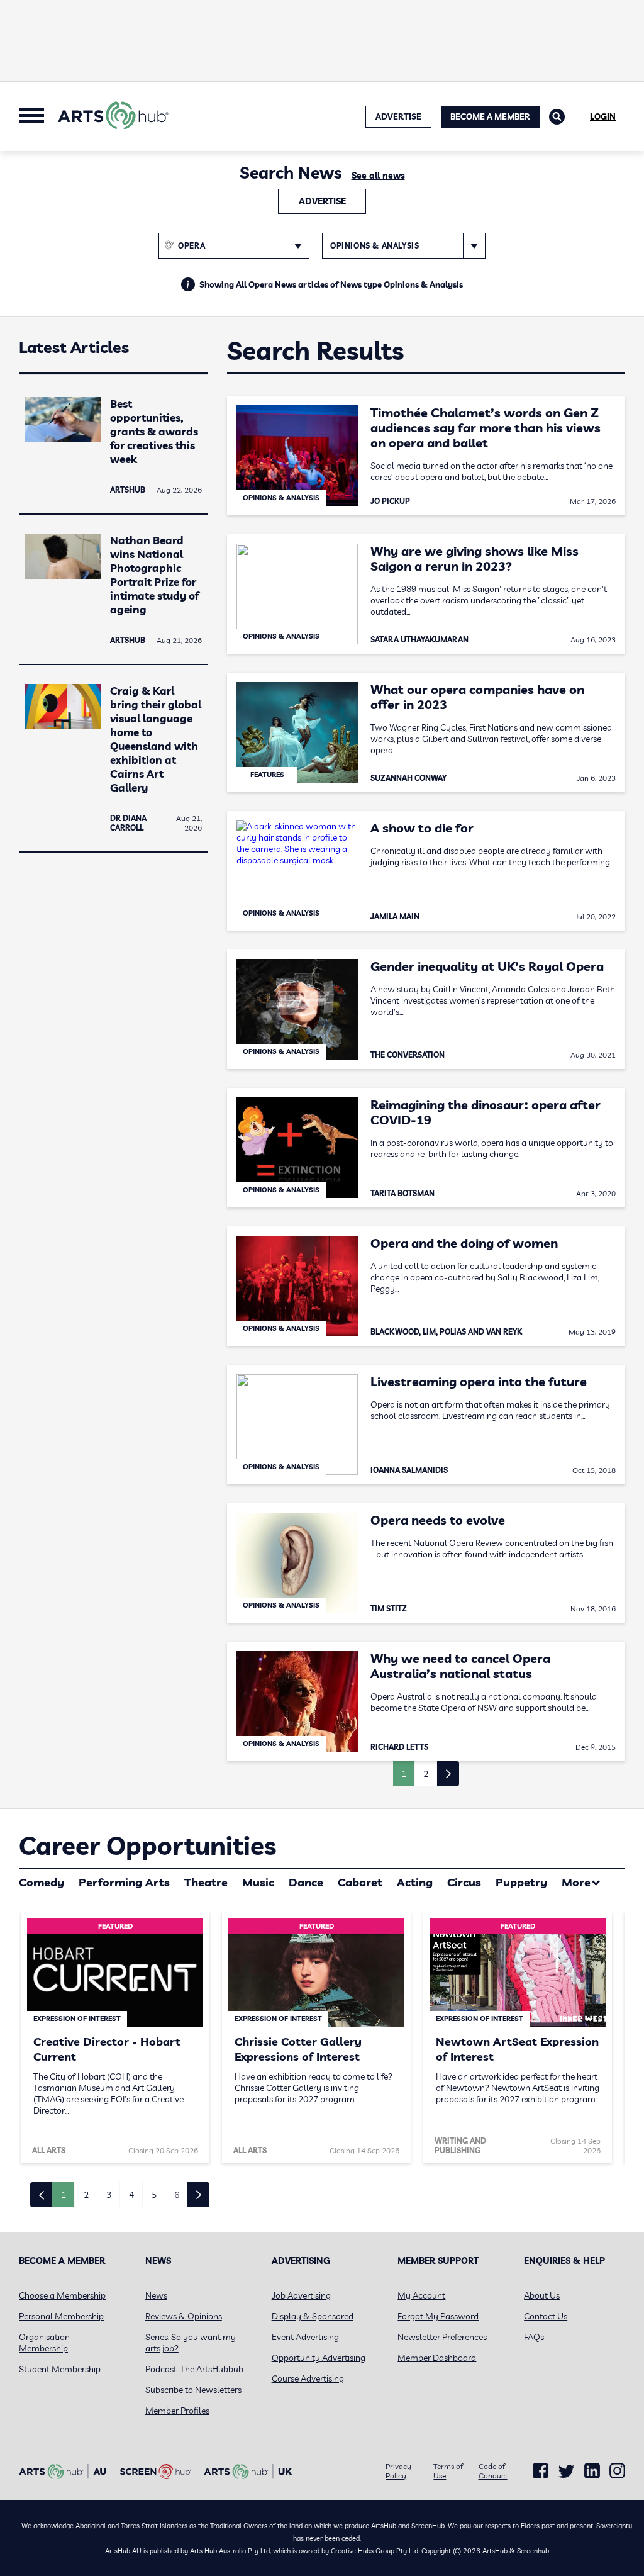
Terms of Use (448, 2471)
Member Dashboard (437, 2358)
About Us (542, 2295)
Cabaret (360, 1882)
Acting (415, 1882)
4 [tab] (131, 2195)
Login (603, 116)
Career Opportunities (147, 1845)
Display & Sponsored (313, 2316)
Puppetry (521, 1882)
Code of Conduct (493, 2471)
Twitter (566, 2471)
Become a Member (490, 116)
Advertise (322, 201)
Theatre (206, 1882)
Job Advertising (301, 2295)
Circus (464, 1882)
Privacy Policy (398, 2471)
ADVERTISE (398, 116)
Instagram (617, 2471)
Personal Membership (61, 2316)
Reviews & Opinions (184, 2316)
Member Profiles (177, 2411)
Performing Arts (124, 1882)
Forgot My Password (438, 2316)
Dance (306, 1882)
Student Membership (60, 2369)
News (156, 2295)
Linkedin (592, 2471)
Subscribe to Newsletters (193, 2390)
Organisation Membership (44, 2343)
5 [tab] (154, 2195)
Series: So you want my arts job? (191, 2343)
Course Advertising (308, 2378)
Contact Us (546, 2316)
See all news (378, 176)
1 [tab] (64, 2195)
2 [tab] (86, 2195)
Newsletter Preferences (442, 2337)
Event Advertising (305, 2337)
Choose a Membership (62, 2295)
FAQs (534, 2337)
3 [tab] (109, 2195)
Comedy (42, 1882)
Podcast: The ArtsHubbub (194, 2369)
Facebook (541, 2471)
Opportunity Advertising (319, 2358)
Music (258, 1882)
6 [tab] (177, 2195)
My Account (421, 2295)
